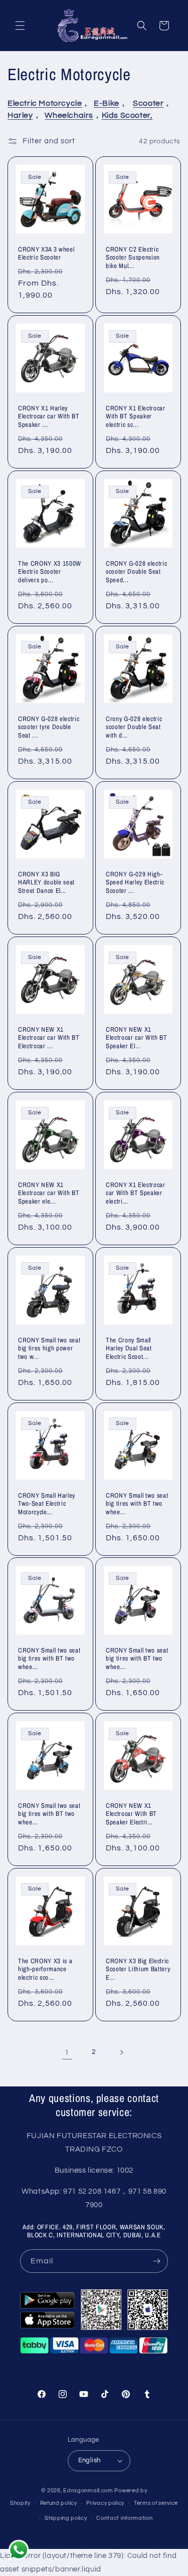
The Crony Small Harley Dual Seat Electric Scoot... (129, 1348)
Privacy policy (105, 2503)
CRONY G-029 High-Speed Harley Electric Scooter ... (135, 882)
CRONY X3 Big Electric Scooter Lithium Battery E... (138, 1969)
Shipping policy (66, 2518)
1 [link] (67, 2053)
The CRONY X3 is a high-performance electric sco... (45, 1969)
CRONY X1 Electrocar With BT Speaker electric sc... (136, 416)
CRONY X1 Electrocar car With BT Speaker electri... (136, 1193)
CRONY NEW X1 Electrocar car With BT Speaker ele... (49, 1193)
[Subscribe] (156, 2261)
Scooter (148, 103)
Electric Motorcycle (45, 103)
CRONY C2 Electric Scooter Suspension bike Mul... (133, 258)
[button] (20, 26)
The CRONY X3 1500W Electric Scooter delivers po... (50, 572)
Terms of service (156, 2503)
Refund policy (59, 2503)
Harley (20, 115)
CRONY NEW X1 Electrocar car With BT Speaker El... (137, 1037)
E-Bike (107, 103)
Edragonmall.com (88, 2491)
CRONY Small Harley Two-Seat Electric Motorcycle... (47, 1503)
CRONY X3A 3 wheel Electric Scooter (46, 254)
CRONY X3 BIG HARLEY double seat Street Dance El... (46, 882)
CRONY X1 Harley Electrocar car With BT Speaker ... (49, 416)
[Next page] (121, 2052)
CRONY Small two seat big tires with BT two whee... (137, 1503)
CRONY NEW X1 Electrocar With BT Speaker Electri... (131, 1814)
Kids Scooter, (127, 115)
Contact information (124, 2518)
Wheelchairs (69, 115)
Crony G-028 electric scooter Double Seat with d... (134, 727)
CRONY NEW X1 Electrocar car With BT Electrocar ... (49, 1037)
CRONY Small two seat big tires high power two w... (49, 1348)
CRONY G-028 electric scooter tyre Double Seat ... (49, 727)
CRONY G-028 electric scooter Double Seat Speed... (136, 572)
